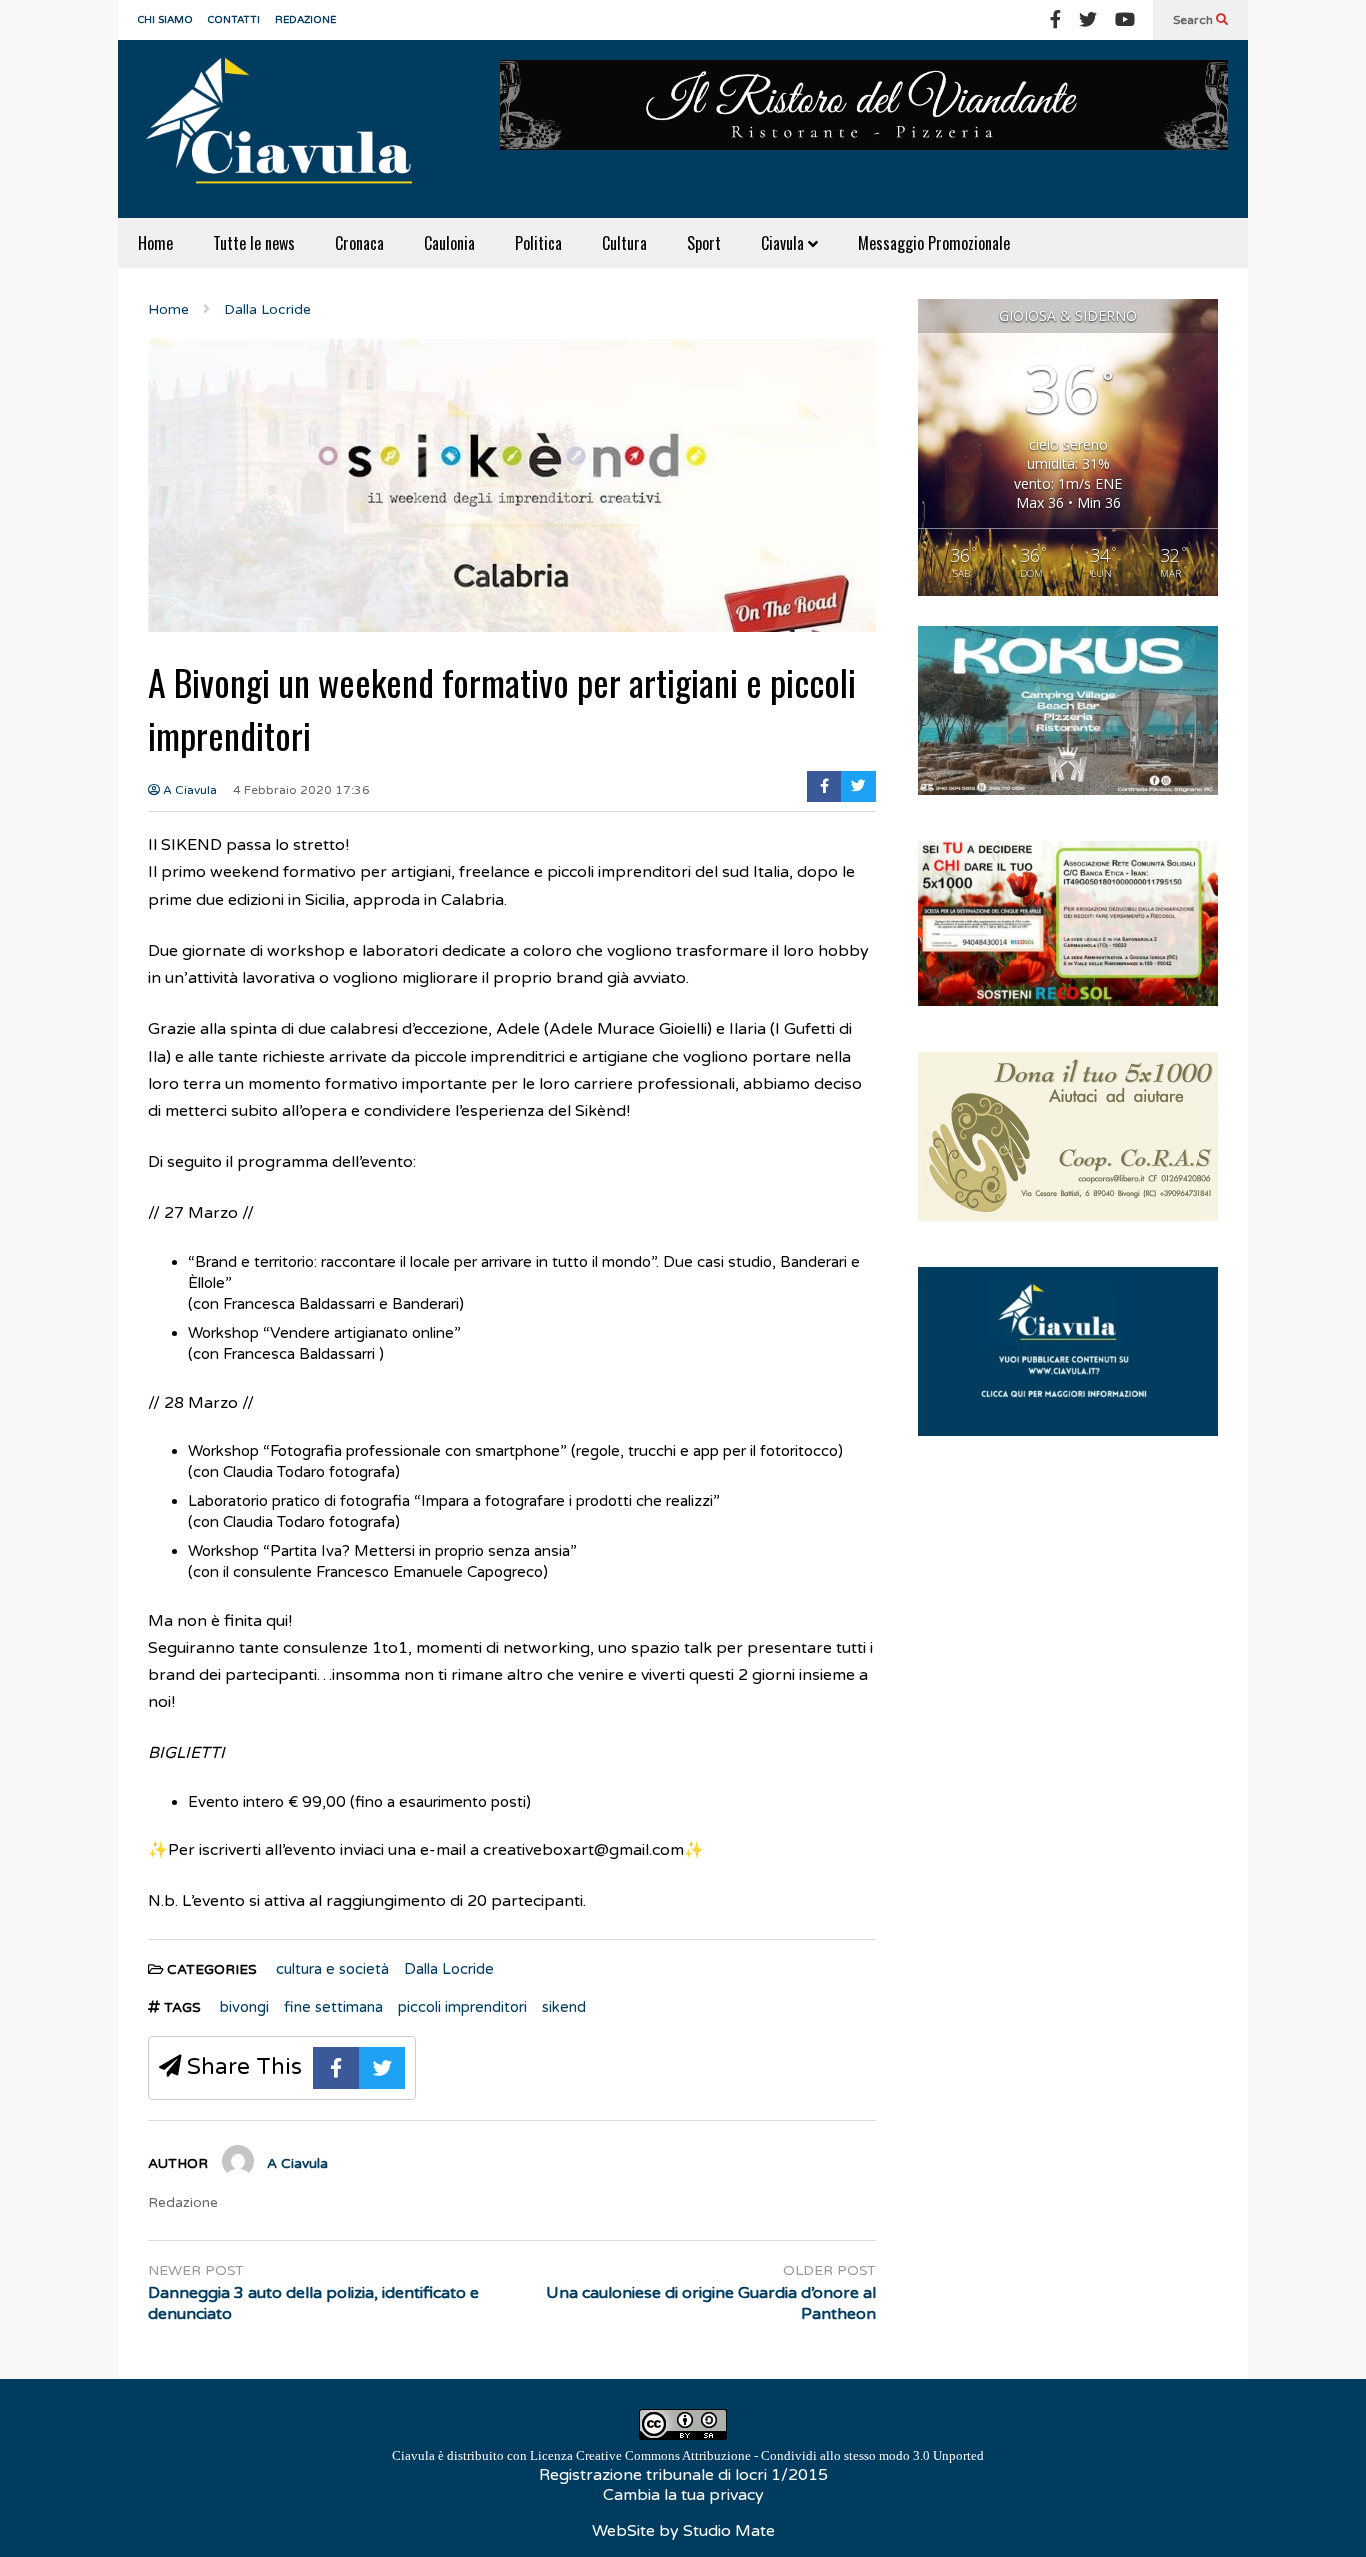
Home (155, 243)
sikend (564, 2007)
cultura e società (332, 1969)
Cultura (624, 243)
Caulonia (449, 243)
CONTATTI (234, 20)
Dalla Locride (449, 1969)
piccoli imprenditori (462, 2007)
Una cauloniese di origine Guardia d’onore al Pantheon (711, 2303)
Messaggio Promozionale (934, 243)
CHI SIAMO (165, 20)
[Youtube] (1125, 20)
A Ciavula (188, 790)
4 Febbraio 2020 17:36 (301, 790)
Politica (538, 243)
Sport (704, 243)
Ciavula (784, 243)
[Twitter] (1088, 20)
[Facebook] (1055, 20)
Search (1194, 20)
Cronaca (359, 243)
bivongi (244, 2007)
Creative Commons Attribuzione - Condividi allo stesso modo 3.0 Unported (780, 2455)
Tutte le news (254, 243)
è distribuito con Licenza (688, 2455)
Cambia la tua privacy (683, 2495)
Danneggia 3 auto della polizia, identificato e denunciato (313, 2303)
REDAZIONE (305, 20)
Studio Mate (729, 2531)
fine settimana (333, 2007)
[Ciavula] (288, 129)
